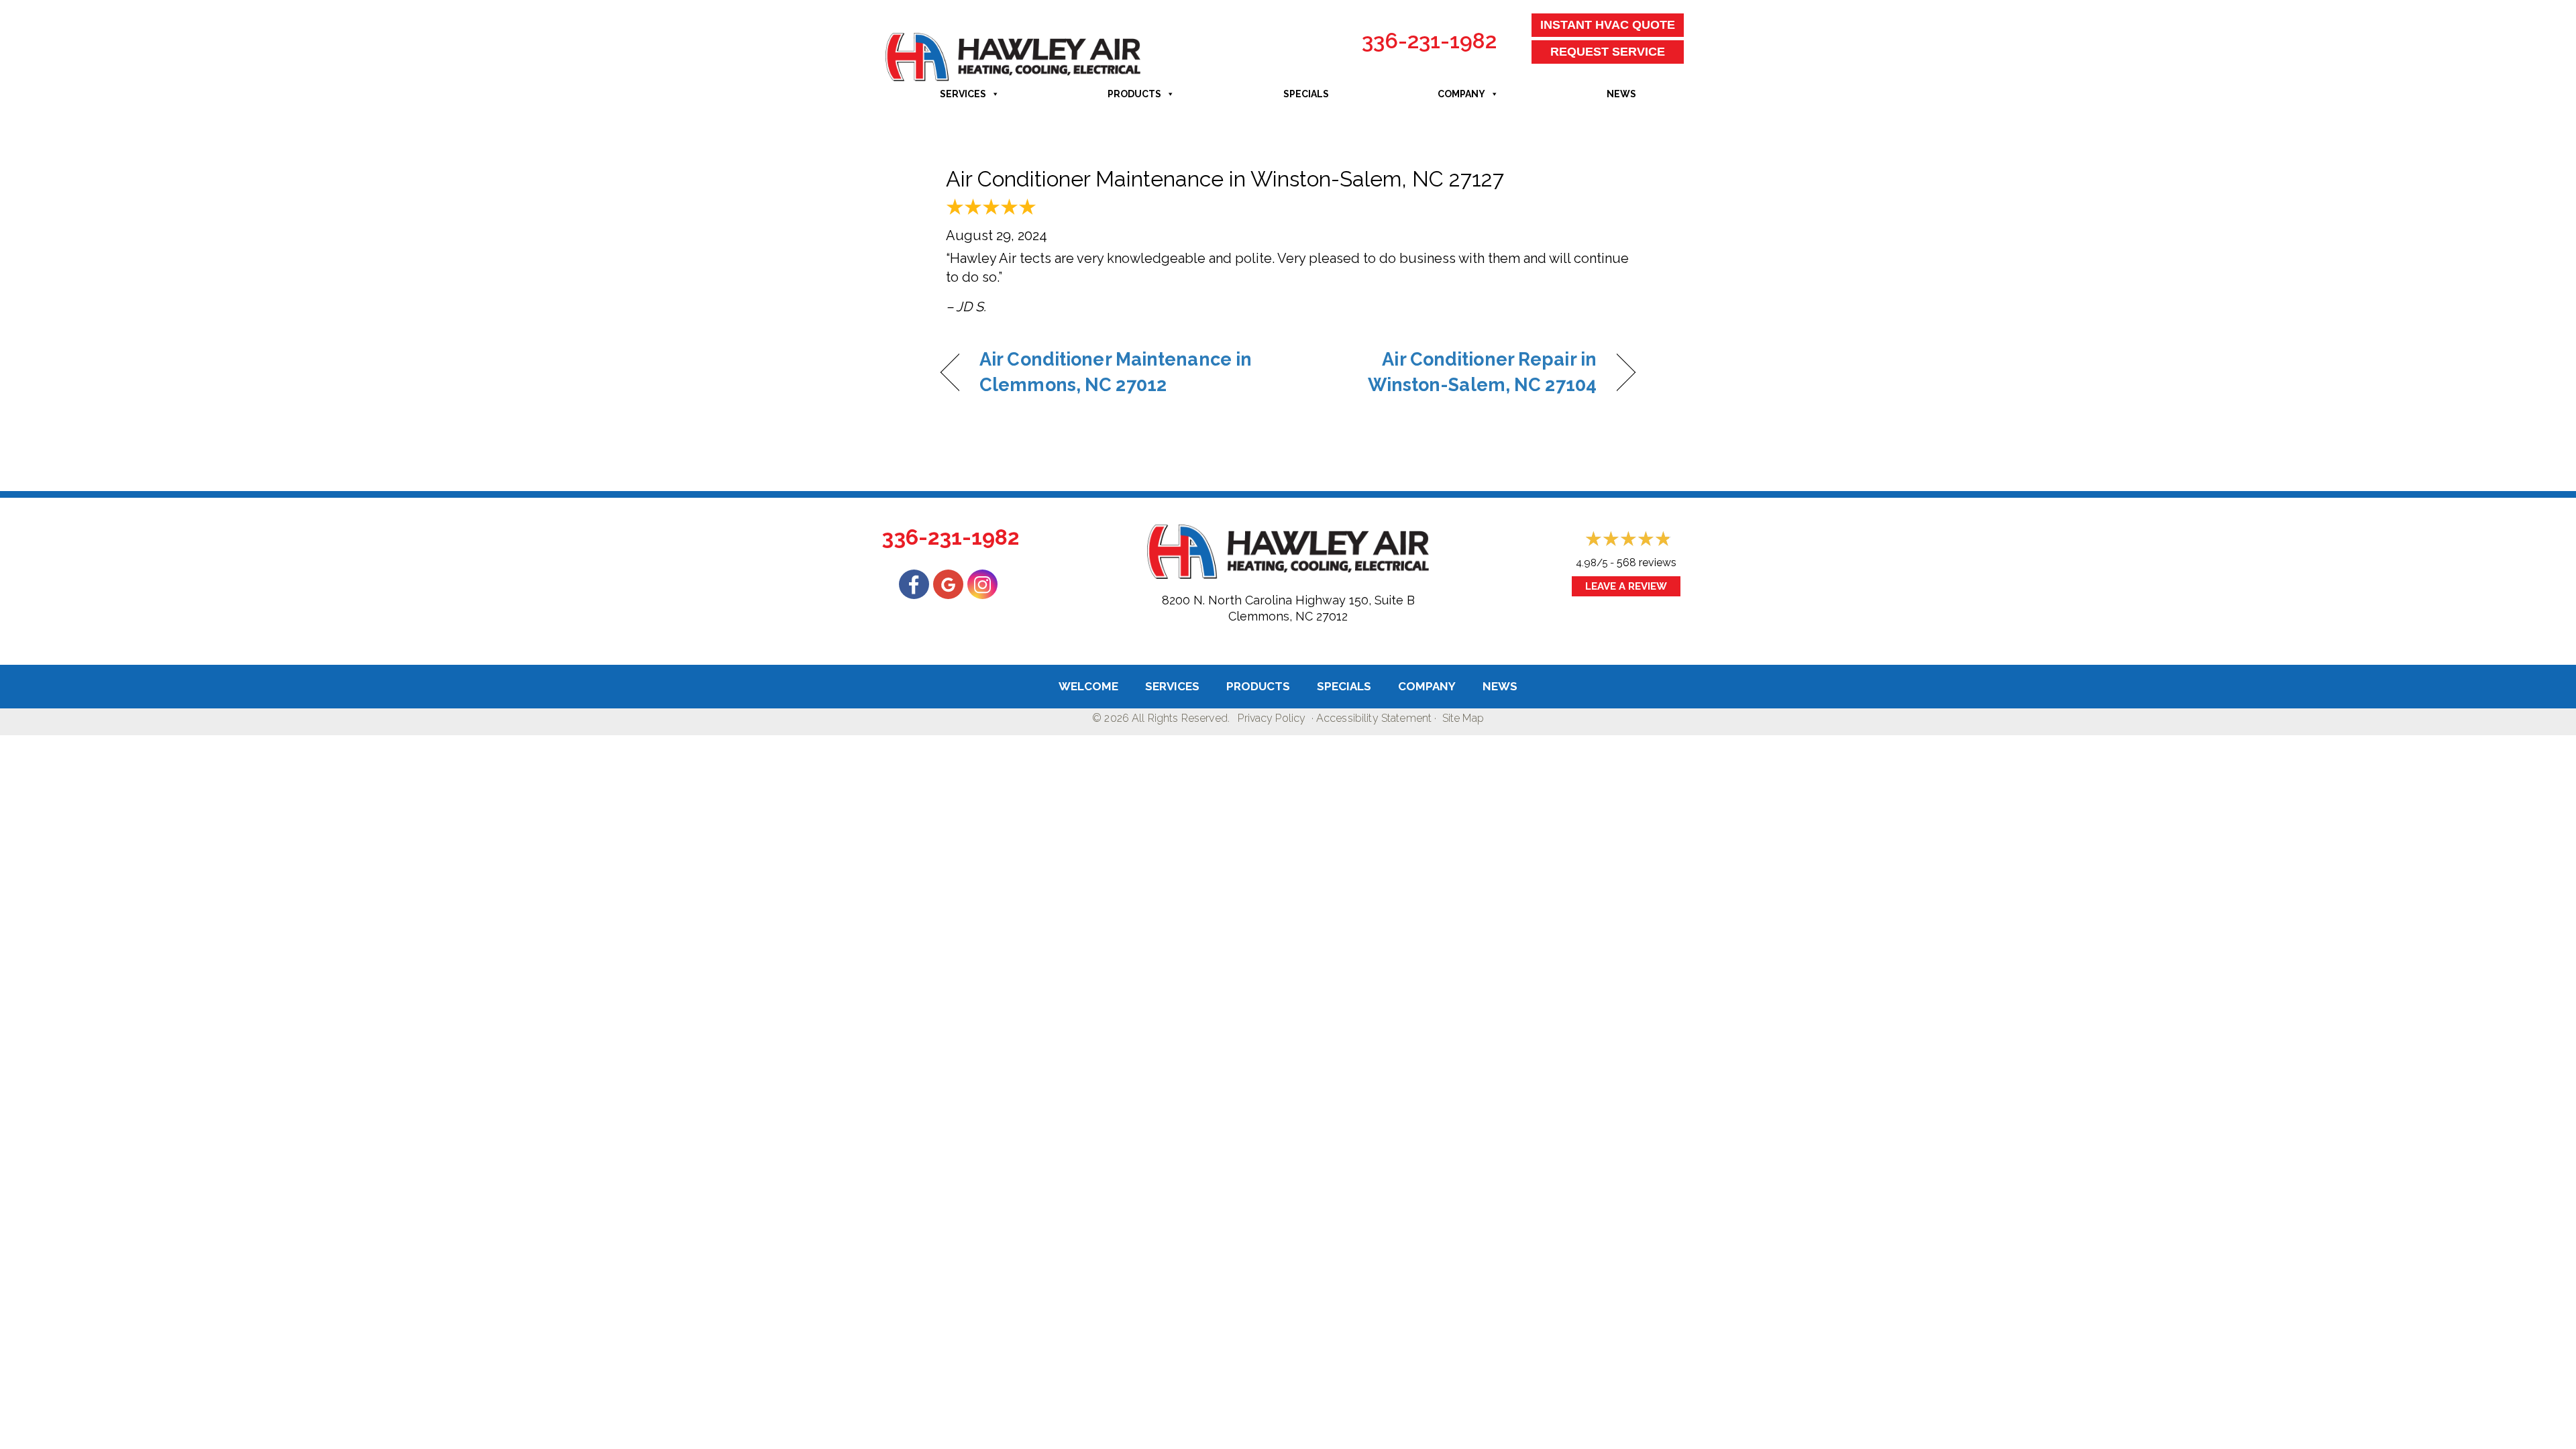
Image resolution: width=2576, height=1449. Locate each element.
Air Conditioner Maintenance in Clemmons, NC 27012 (1116, 372)
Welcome (1088, 686)
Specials (1306, 94)
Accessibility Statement (1374, 718)
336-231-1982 (1429, 41)
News (1621, 94)
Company (1461, 94)
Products (1134, 94)
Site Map (1463, 718)
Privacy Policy (1272, 718)
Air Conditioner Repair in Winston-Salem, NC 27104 (1453, 372)
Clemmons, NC (1271, 616)
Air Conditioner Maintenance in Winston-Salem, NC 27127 (1225, 179)
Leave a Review (1626, 586)
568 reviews (1647, 562)
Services (963, 94)
